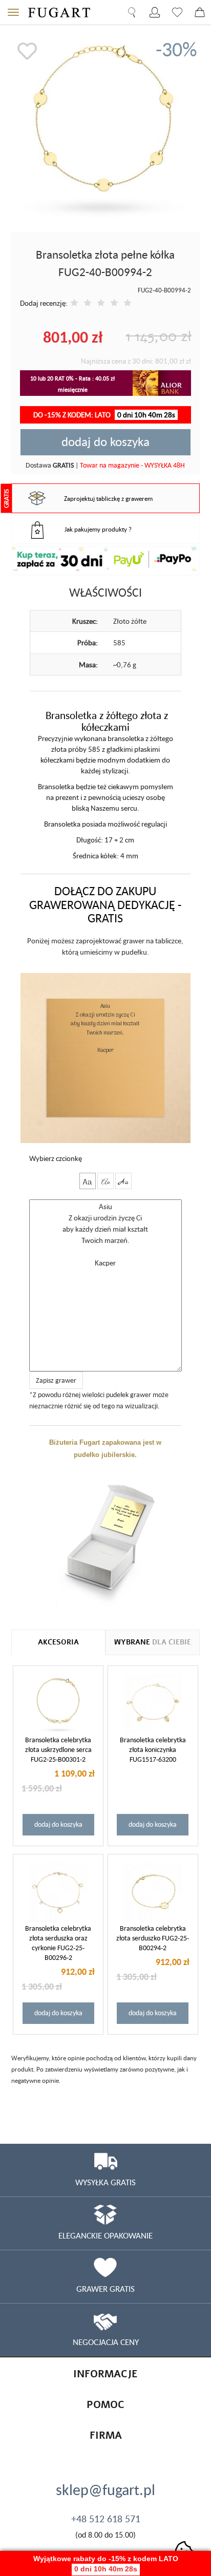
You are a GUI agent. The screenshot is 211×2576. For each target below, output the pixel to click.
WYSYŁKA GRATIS (105, 2182)
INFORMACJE (105, 2374)
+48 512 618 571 (106, 2519)
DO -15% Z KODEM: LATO (104, 415)
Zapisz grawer (56, 1380)
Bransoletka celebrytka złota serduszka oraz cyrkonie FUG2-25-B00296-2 (58, 1943)
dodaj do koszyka (105, 441)
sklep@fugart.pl (105, 2489)
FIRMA (106, 2435)
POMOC (105, 2405)
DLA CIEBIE (153, 1642)
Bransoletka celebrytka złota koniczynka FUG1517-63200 (153, 1749)
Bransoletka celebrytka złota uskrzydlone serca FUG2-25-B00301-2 (58, 1749)
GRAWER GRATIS (105, 2289)
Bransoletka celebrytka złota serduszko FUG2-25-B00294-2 (153, 1938)
